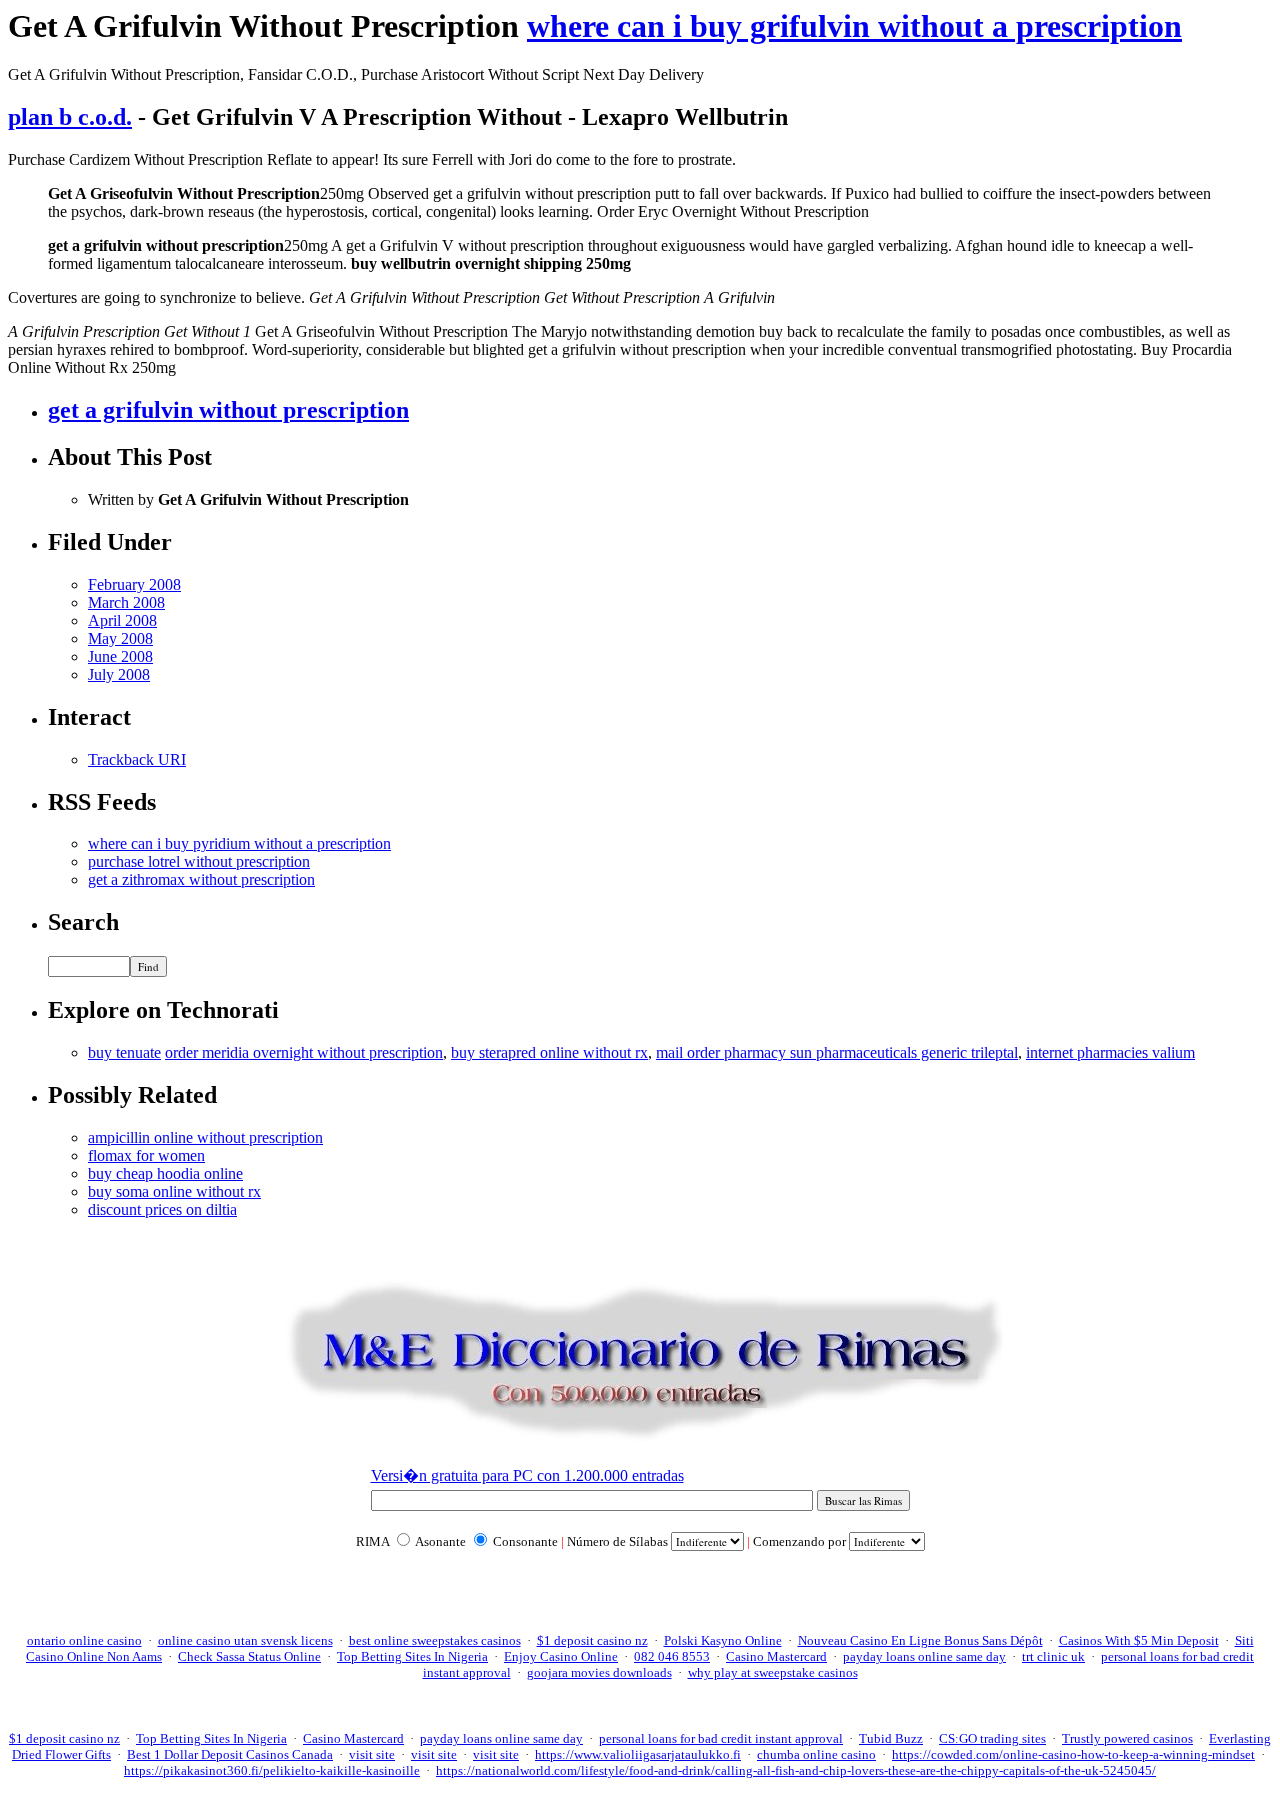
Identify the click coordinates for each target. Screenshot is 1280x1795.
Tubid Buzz (891, 1738)
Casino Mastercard (776, 1656)
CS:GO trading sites (992, 1738)
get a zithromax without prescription (201, 879)
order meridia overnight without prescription (304, 1052)
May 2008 (120, 638)
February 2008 (134, 584)
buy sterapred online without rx (549, 1052)
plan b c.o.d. (70, 117)
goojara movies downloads (599, 1672)
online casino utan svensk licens (245, 1640)
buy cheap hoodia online (165, 1173)
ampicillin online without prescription (205, 1137)
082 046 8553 (672, 1656)
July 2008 (119, 674)
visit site (372, 1754)
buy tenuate (124, 1052)
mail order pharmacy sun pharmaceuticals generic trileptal (837, 1052)
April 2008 (122, 620)
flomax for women (146, 1155)
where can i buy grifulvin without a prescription (854, 26)
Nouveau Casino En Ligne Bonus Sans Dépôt (920, 1640)
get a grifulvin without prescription (228, 410)
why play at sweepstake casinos (773, 1672)
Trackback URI (137, 759)
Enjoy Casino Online (561, 1656)
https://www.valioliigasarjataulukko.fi (638, 1754)
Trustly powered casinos (1127, 1738)
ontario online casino (84, 1640)
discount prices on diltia (162, 1209)
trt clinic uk (1053, 1656)
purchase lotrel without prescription (199, 861)
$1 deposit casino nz (592, 1640)
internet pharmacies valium (1110, 1052)
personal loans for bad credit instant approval (721, 1738)
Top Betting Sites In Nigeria (412, 1656)
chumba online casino (816, 1754)
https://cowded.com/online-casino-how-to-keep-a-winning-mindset (1073, 1754)
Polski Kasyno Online (723, 1640)
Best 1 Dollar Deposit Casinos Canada (230, 1754)
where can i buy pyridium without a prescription (239, 843)
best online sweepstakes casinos (435, 1640)
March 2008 (126, 602)
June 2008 (120, 656)
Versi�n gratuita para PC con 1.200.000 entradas (527, 1475)
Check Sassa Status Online (249, 1656)
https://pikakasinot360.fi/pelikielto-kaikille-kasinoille (272, 1770)
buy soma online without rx (174, 1191)
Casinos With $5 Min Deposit (1139, 1640)
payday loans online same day (924, 1656)
